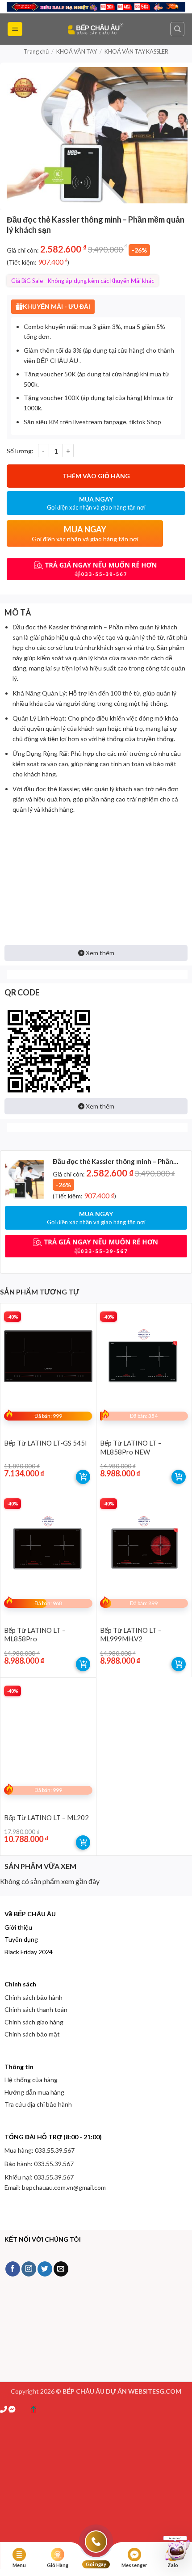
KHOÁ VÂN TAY (77, 51)
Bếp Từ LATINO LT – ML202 (46, 1817)
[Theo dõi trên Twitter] (45, 2269)
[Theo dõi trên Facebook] (13, 2269)
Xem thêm (99, 953)
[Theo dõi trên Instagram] (29, 2269)
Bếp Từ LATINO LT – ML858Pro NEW (131, 1447)
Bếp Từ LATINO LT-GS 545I (46, 1443)
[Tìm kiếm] (177, 29)
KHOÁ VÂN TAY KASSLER (136, 51)
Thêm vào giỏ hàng (96, 476)
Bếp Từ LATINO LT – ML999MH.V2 (131, 1635)
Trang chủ (36, 51)
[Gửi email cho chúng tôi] (61, 2269)
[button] (15, 29)
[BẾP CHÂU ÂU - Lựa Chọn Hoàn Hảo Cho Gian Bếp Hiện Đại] (96, 29)
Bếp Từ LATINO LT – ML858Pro (35, 1635)
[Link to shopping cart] (83, 1477)
